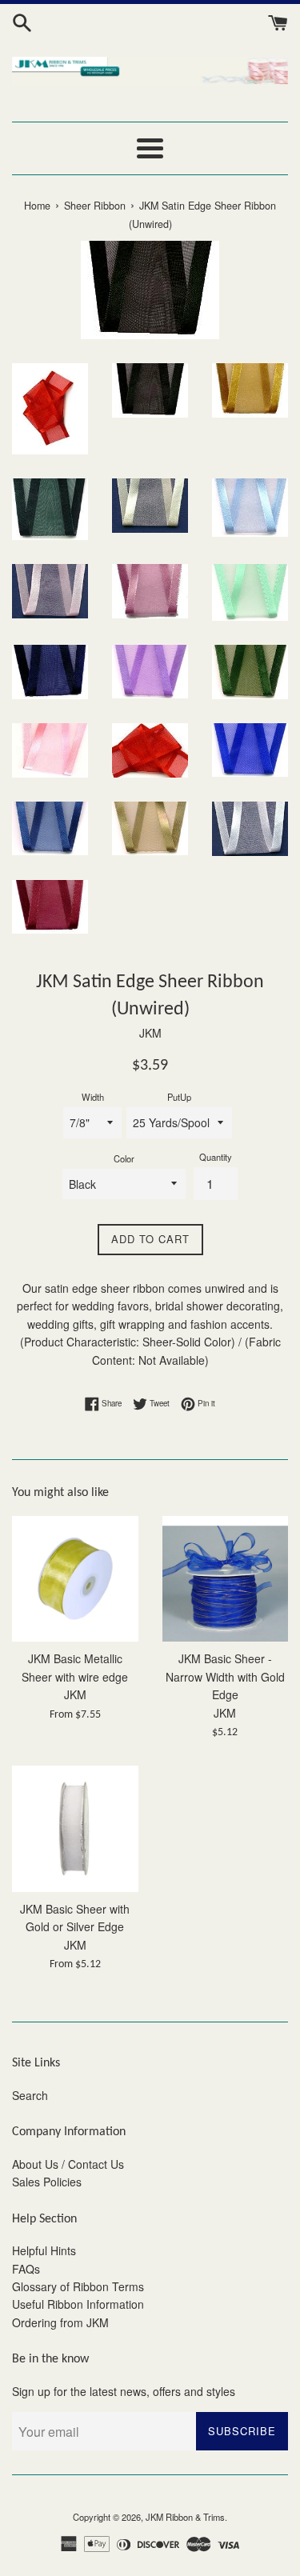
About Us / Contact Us (68, 2164)
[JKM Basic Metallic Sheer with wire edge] (75, 1579)
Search (30, 2095)
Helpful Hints (44, 2250)
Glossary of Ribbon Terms (78, 2286)
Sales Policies (47, 2182)
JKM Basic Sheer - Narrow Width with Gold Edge (225, 1676)
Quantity (216, 1157)
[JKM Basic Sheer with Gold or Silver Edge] (75, 1829)
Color (124, 1158)
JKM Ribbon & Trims (185, 2517)
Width (93, 1097)
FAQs (26, 2269)
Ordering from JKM (60, 2322)
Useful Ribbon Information (78, 2304)
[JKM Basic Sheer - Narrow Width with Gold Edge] (226, 1579)
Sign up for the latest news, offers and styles (124, 2391)
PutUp (179, 1097)
